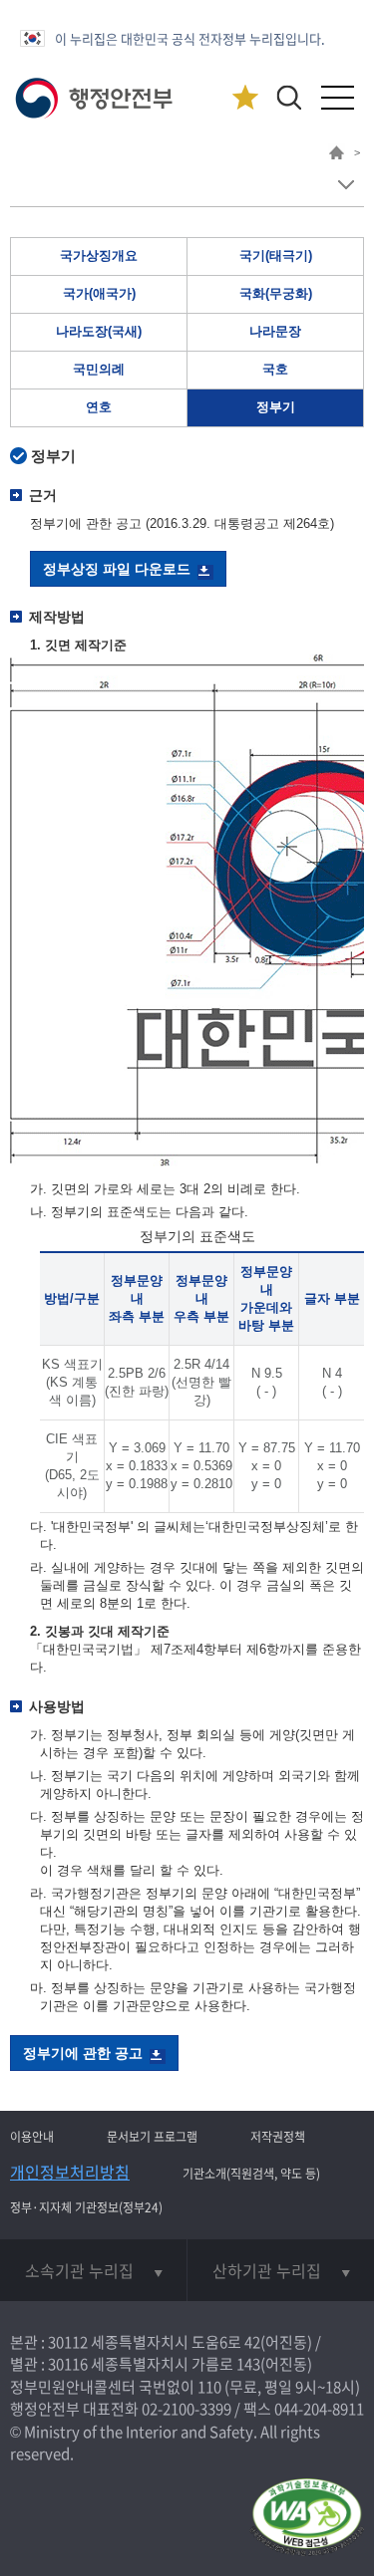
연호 (99, 407)
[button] (289, 97)
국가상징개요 (99, 256)
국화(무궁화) (276, 293)
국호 (275, 369)
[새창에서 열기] (307, 2519)
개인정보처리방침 (70, 2172)
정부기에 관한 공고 (83, 2053)
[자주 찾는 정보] (245, 98)
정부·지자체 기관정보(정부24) (86, 2207)
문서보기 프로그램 (152, 2137)
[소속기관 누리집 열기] (93, 2270)
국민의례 (99, 369)
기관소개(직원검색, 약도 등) (251, 2174)
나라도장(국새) (99, 331)
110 (209, 2387)
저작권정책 (278, 2137)
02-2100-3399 (187, 2409)
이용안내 (32, 2137)
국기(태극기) (276, 256)
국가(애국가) (99, 293)
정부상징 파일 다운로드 (117, 569)
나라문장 (275, 331)
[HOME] (337, 155)
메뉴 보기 (346, 185)
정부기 (276, 407)
